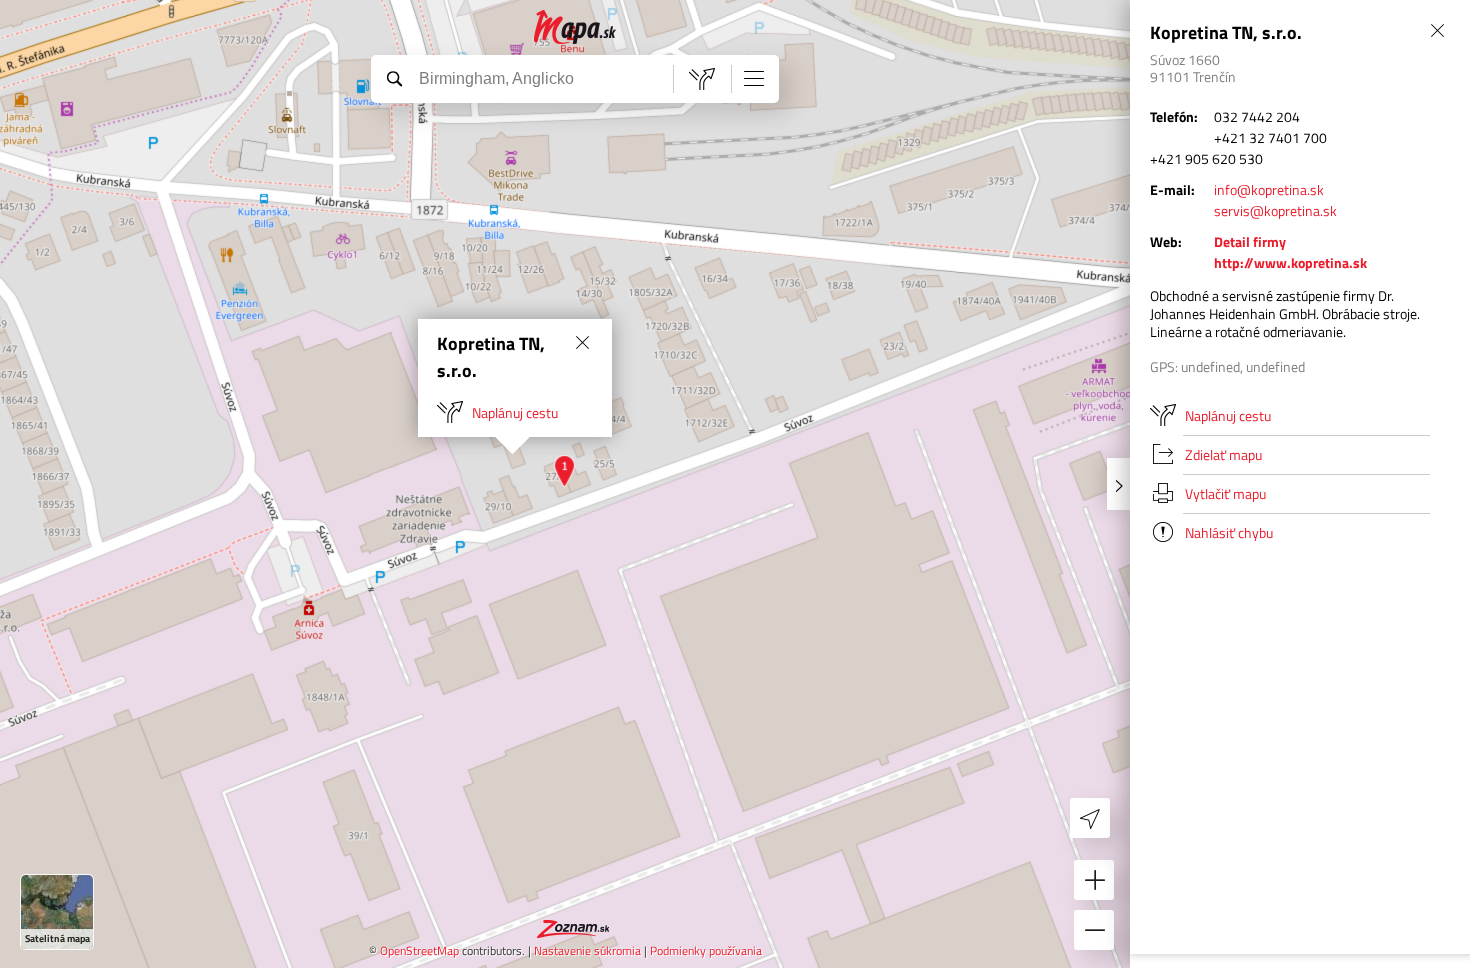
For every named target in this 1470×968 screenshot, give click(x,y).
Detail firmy (1250, 241)
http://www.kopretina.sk (1290, 262)
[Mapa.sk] (575, 27)
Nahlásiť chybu (1229, 532)
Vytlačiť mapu (1225, 493)
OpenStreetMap (419, 950)
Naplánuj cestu (515, 412)
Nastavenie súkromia (587, 950)
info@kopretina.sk (1269, 189)
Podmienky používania (706, 950)
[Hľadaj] (394, 78)
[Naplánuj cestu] (702, 79)
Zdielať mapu (1223, 454)
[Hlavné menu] (754, 78)
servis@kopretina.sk (1275, 210)
